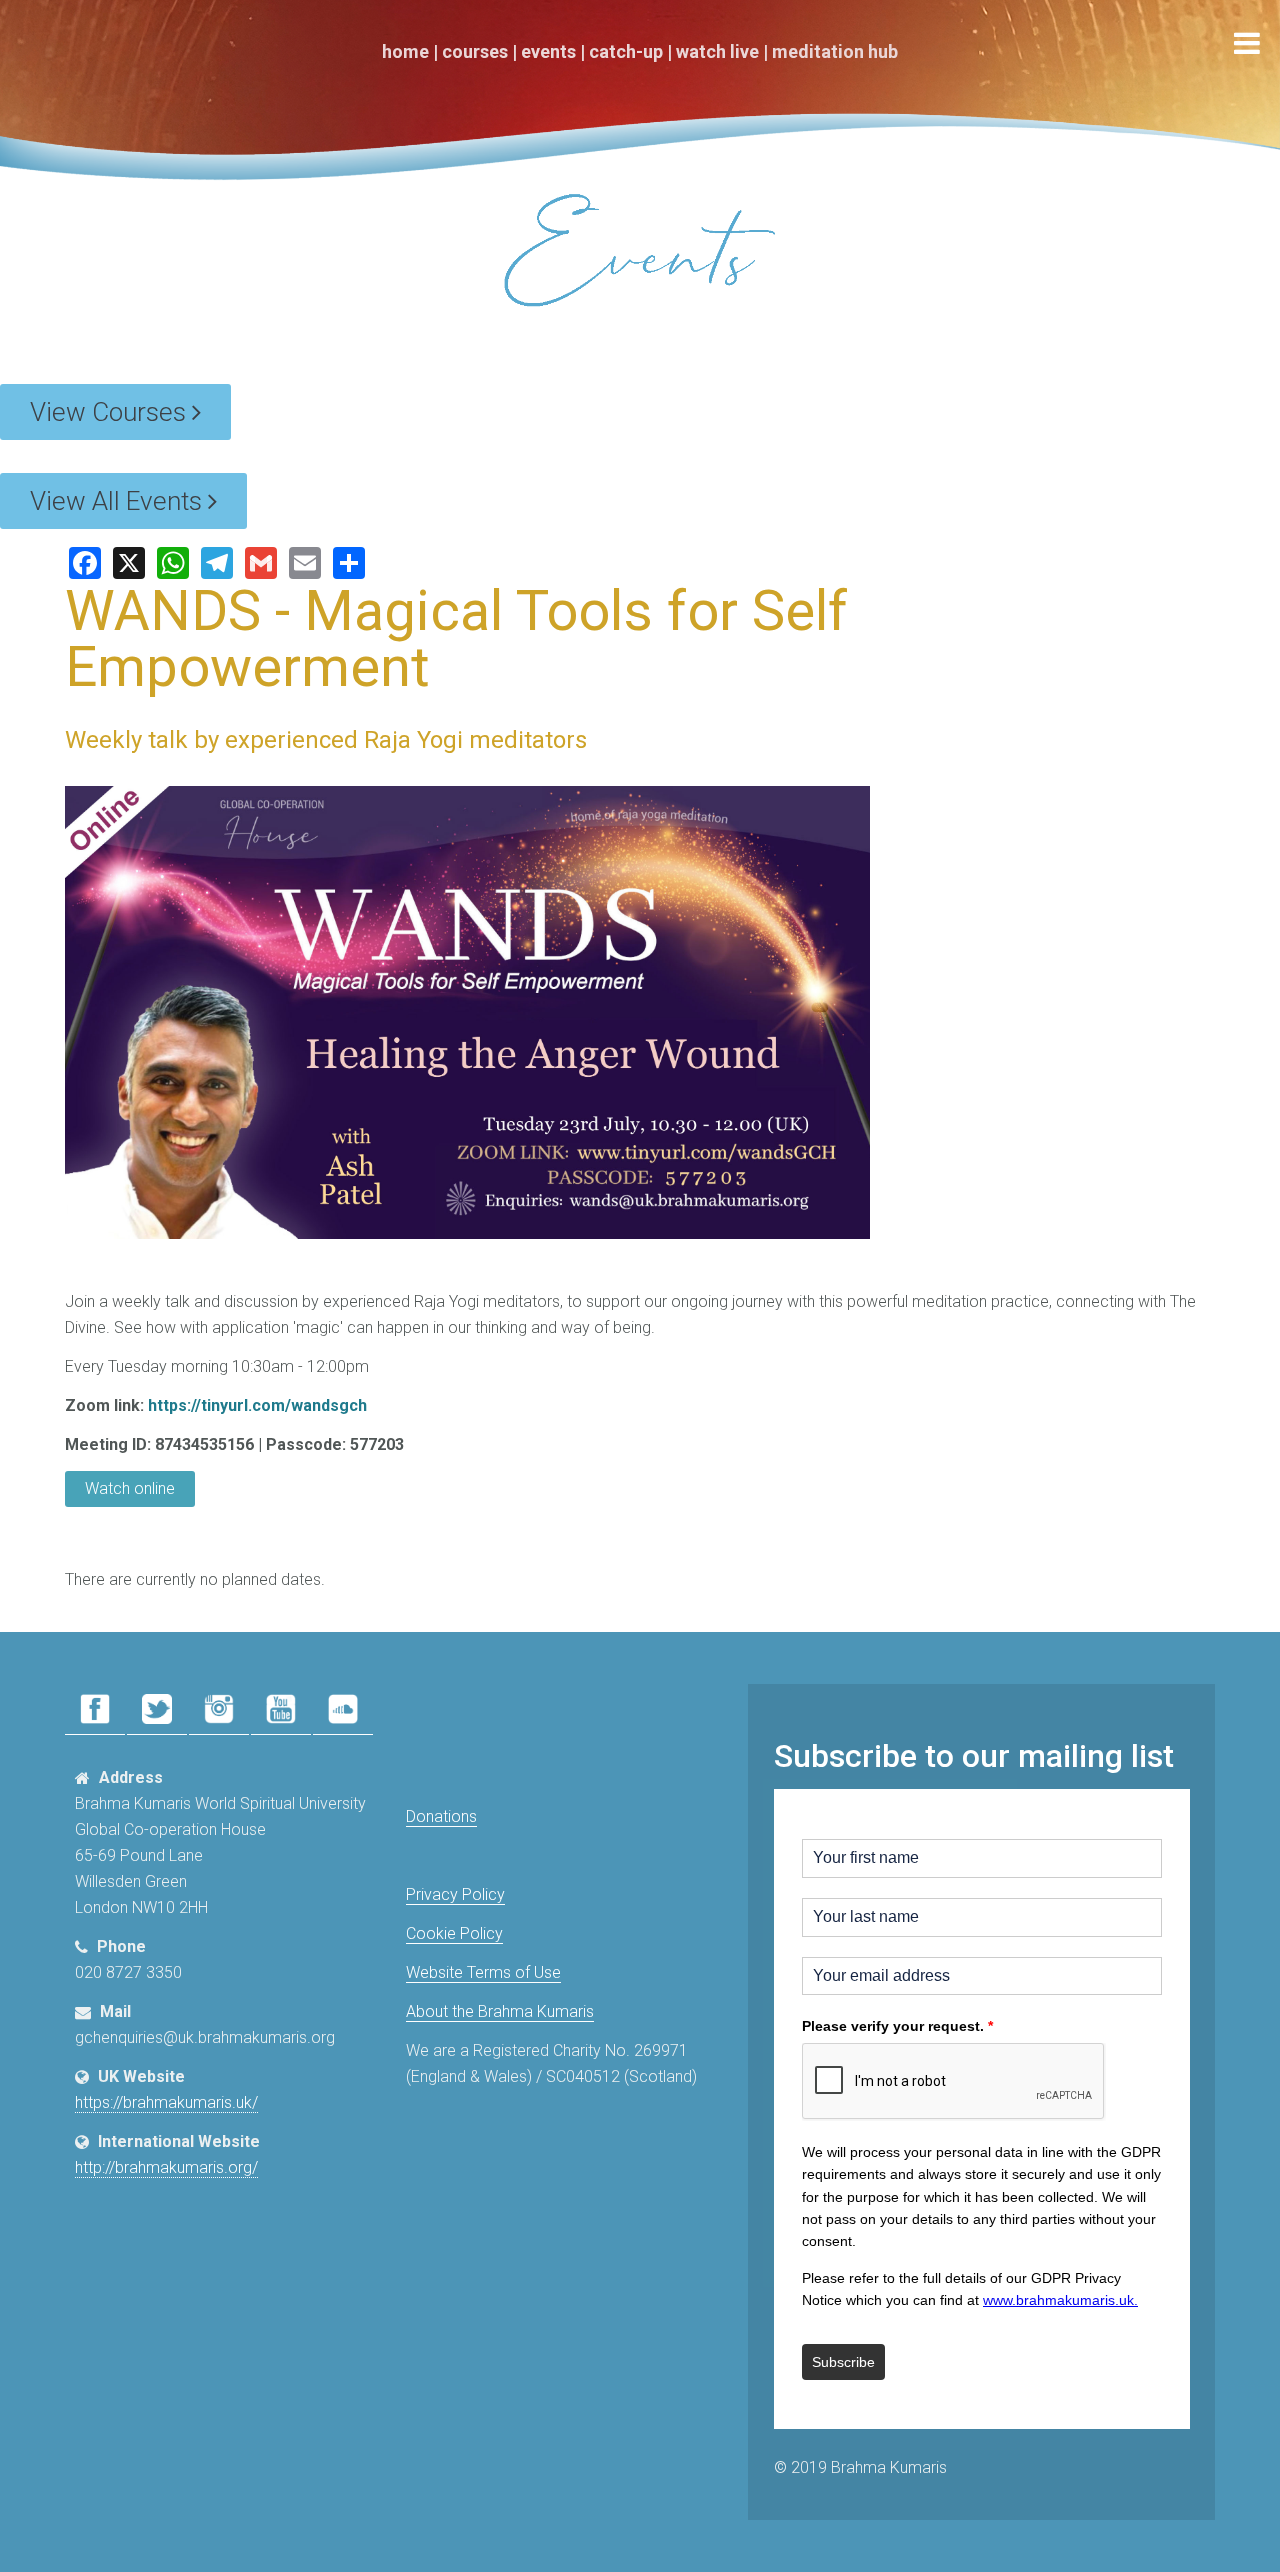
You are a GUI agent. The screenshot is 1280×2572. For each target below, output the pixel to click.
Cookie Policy (454, 1933)
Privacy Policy (455, 1894)
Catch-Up (626, 51)
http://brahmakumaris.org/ (166, 2167)
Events (548, 51)
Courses (475, 51)
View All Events (119, 501)
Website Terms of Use (483, 1972)
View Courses (111, 412)
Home (405, 51)
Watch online (130, 1488)
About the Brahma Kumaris (500, 2011)
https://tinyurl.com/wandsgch (257, 1405)
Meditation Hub (835, 51)
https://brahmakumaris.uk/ (166, 2102)
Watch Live (717, 51)
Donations (441, 1816)
